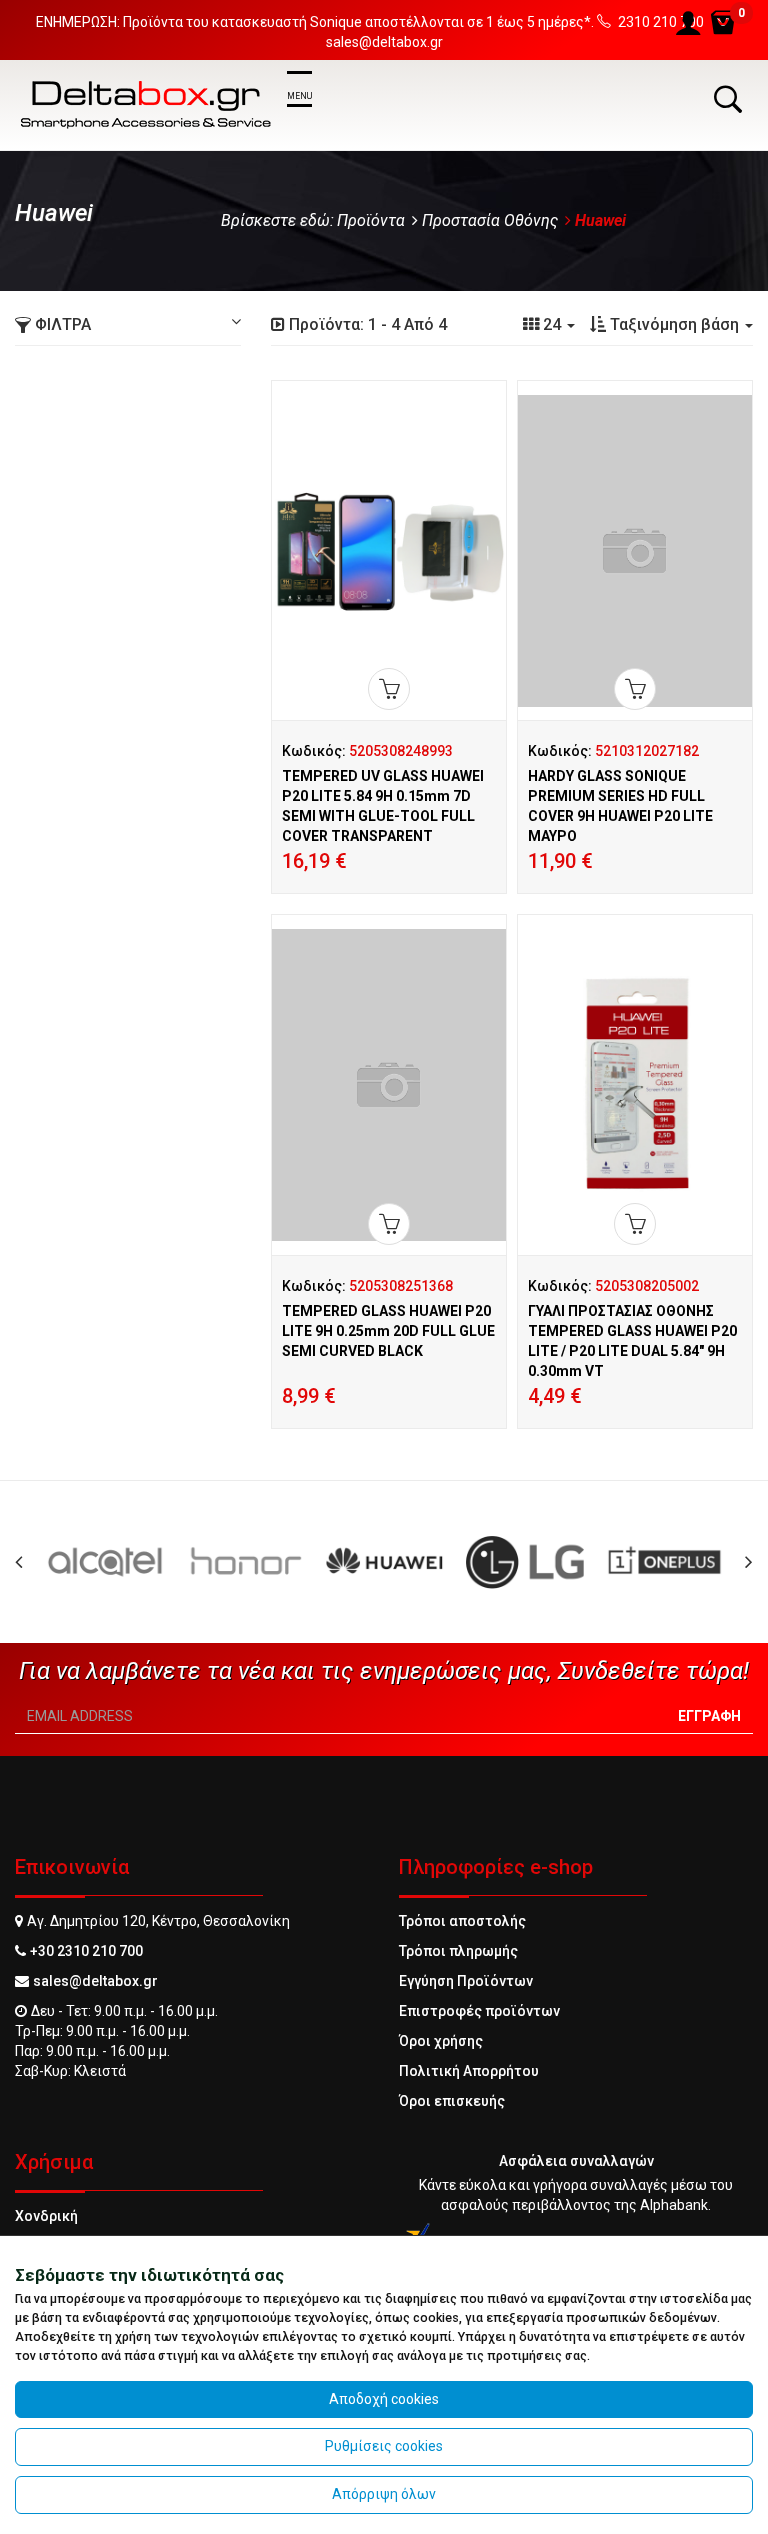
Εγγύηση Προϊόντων (466, 1981)
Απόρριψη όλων (384, 2494)
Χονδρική (46, 2216)
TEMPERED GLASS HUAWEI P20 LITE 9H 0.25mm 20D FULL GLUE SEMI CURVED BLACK (388, 1331)
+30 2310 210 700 (86, 1951)
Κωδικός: (367, 751)
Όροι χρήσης (441, 2041)
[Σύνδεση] (688, 23)
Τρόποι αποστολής (462, 1921)
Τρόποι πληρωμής (458, 1951)
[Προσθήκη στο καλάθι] (389, 689)
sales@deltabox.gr (95, 1981)
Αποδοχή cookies (384, 2399)
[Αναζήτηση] (728, 99)
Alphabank (674, 2205)
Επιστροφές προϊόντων (479, 2011)
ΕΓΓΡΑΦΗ (709, 1716)
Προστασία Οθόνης (490, 220)
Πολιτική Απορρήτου (469, 2071)
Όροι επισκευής (452, 2101)
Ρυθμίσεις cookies (384, 2446)
